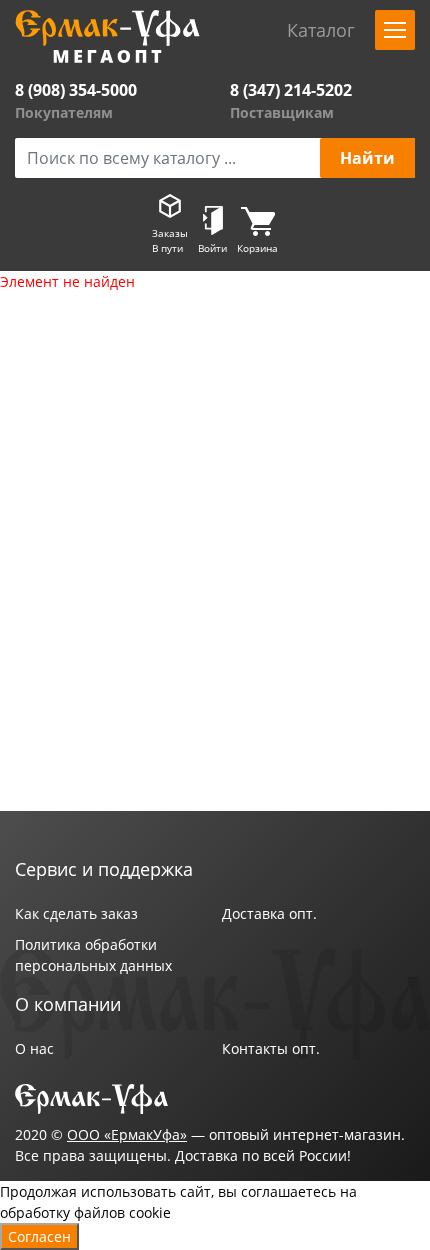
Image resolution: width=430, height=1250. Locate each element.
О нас (34, 1048)
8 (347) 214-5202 (291, 90)
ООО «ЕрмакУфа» (127, 1134)
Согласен (39, 1236)
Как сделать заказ (76, 913)
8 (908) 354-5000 (76, 90)
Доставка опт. (269, 913)
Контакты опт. (271, 1048)
